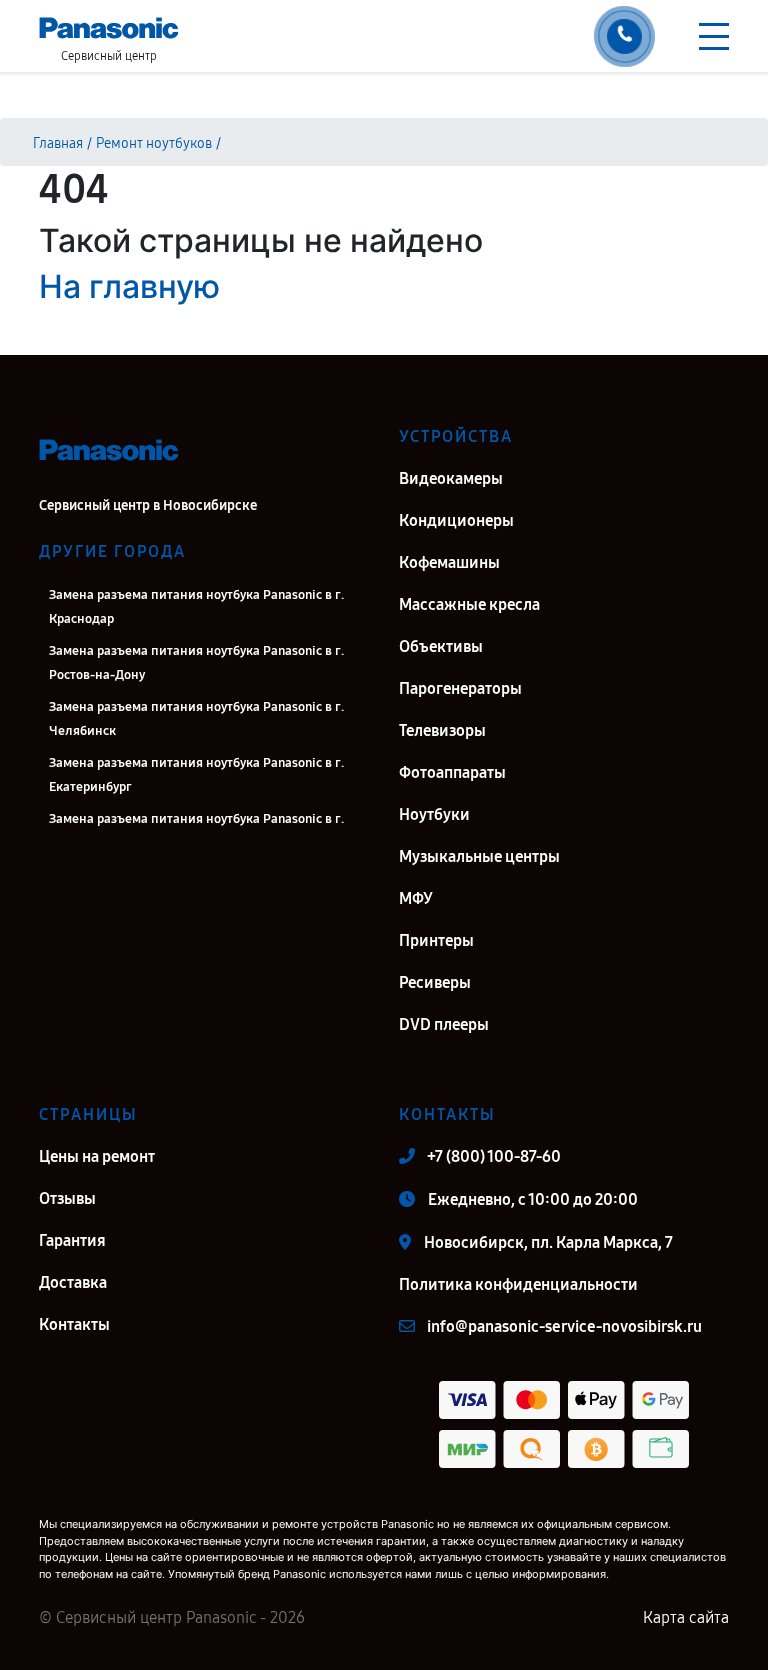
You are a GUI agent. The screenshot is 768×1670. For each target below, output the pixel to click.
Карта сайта (686, 1617)
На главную (129, 286)
